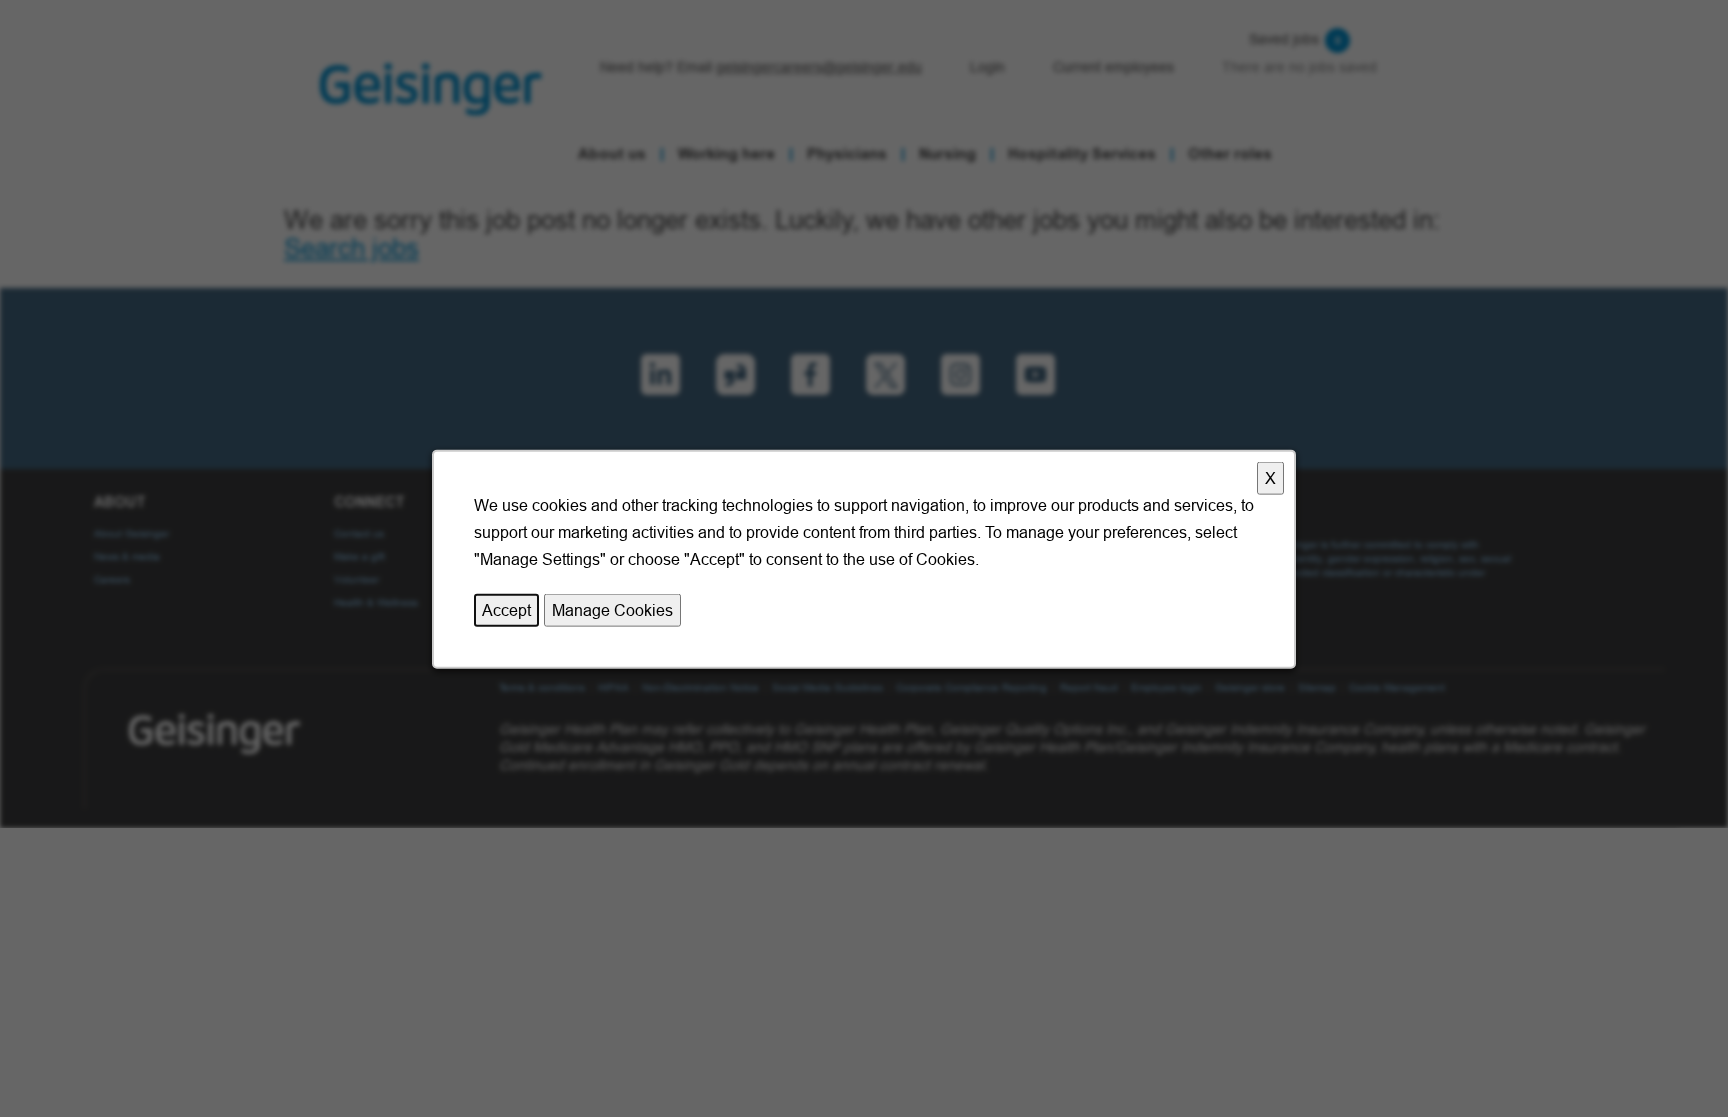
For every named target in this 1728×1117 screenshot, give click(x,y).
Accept (506, 609)
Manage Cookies (612, 609)
